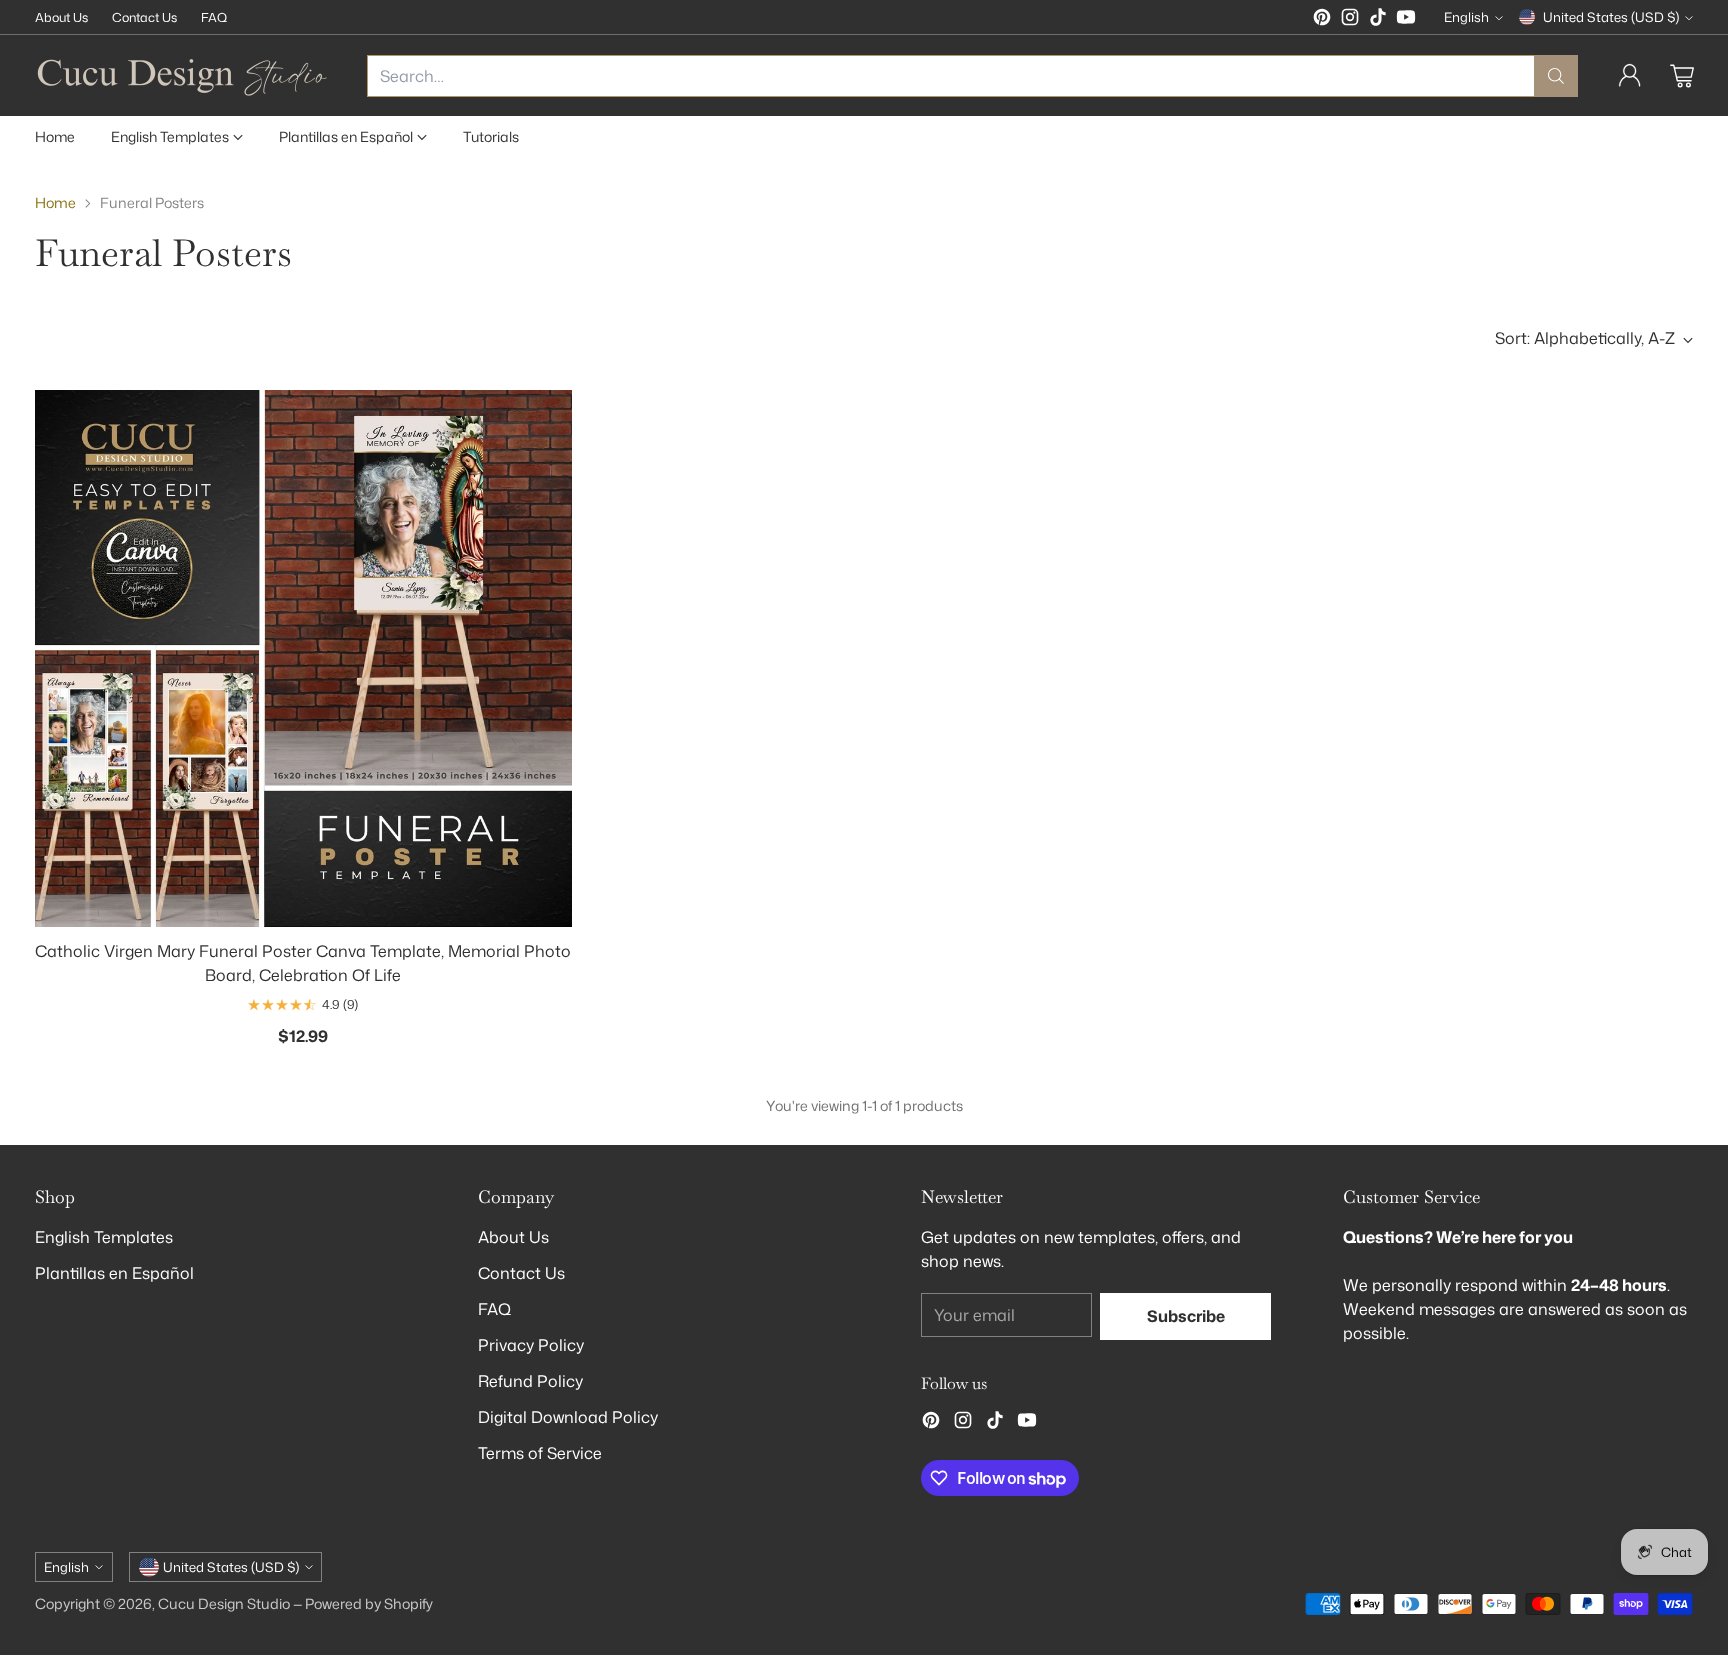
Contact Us (521, 1273)
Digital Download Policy (568, 1417)
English (1466, 17)
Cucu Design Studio (224, 1604)
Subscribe (1186, 1316)
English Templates (104, 1237)
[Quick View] (546, 416)
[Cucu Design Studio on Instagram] (1350, 20)
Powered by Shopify (369, 1604)
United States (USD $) (1611, 17)
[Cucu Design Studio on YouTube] (1406, 20)
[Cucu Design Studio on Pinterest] (1322, 20)
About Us (513, 1237)
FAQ (494, 1309)
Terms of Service (540, 1453)
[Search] (1556, 76)
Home (55, 203)
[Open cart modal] (1682, 76)
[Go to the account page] (1630, 76)
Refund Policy (530, 1381)
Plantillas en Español (114, 1273)
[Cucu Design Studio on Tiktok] (1378, 20)
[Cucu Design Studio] (185, 75)
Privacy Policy (531, 1345)
